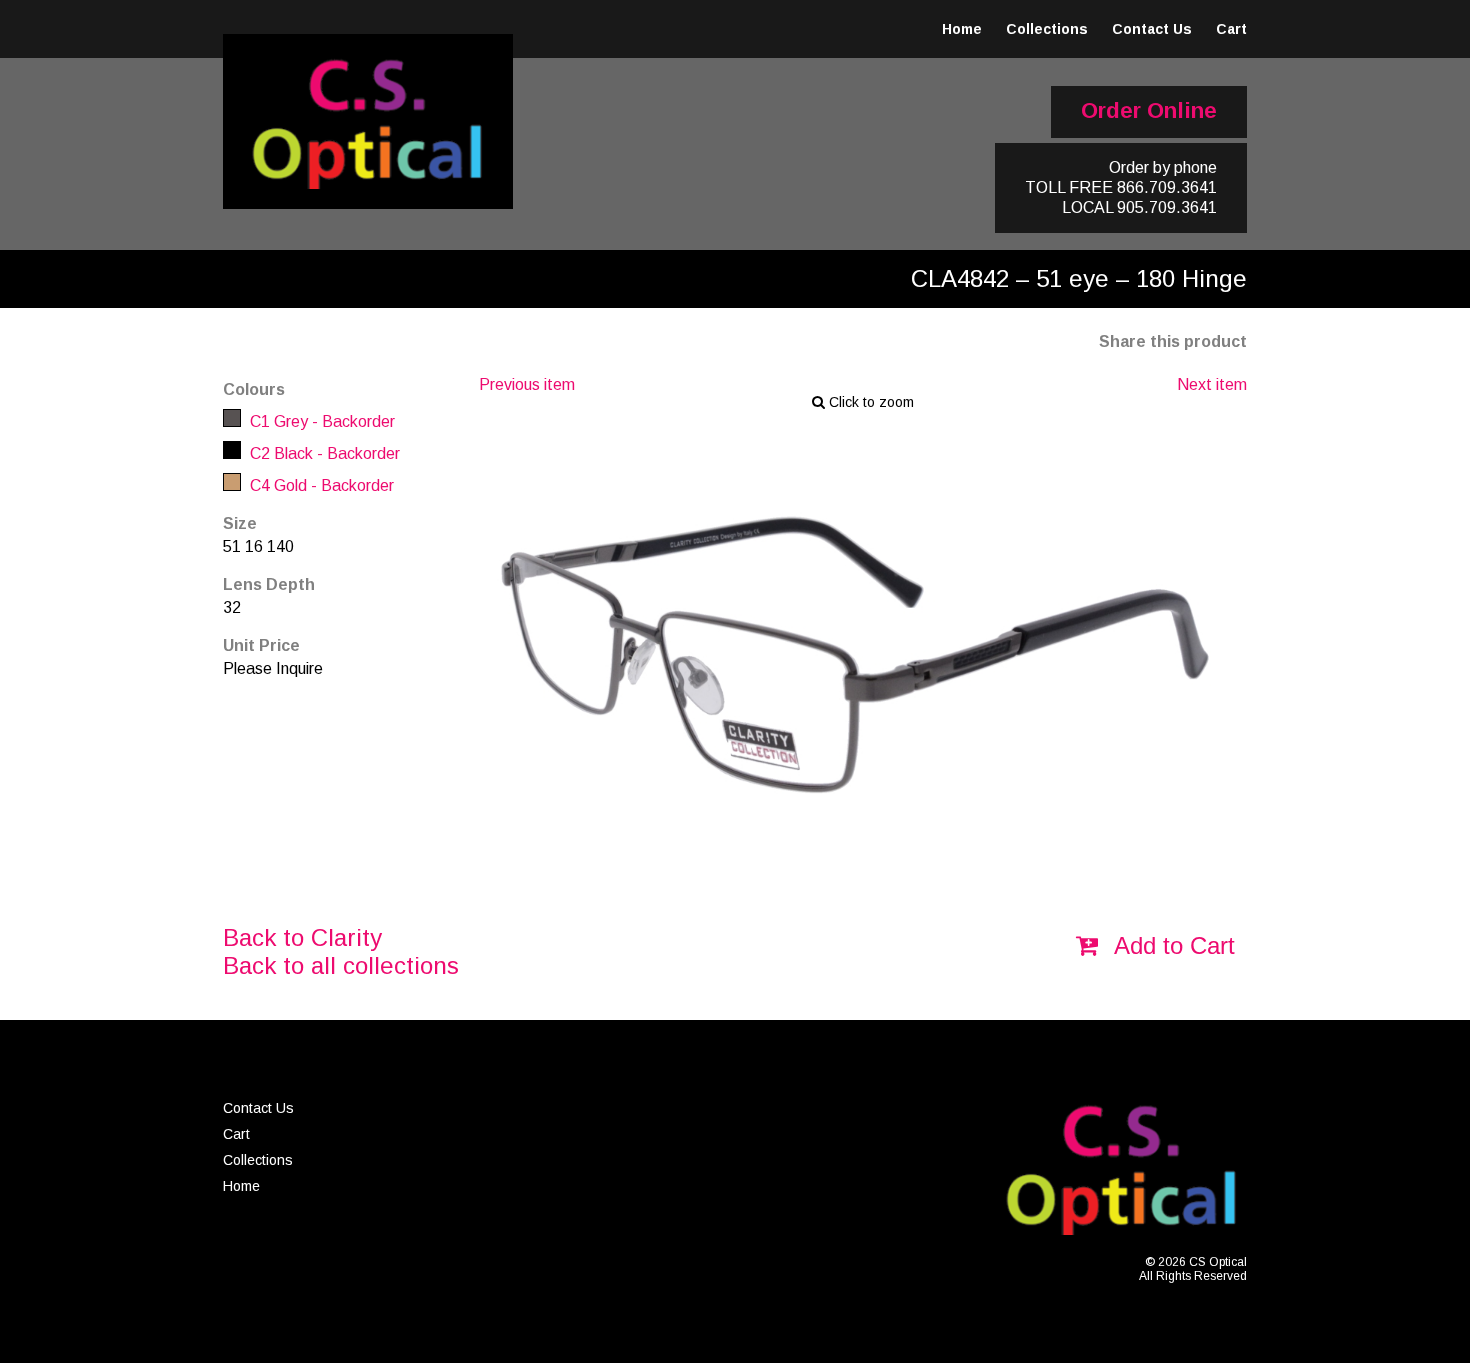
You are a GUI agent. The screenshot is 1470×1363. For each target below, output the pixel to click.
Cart (1231, 29)
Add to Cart (1171, 945)
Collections (1047, 29)
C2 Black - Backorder (323, 453)
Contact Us (1152, 29)
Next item (1212, 384)
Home (962, 29)
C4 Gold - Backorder (320, 485)
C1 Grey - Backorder (320, 421)
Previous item (527, 384)
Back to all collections (341, 965)
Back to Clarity (302, 937)
